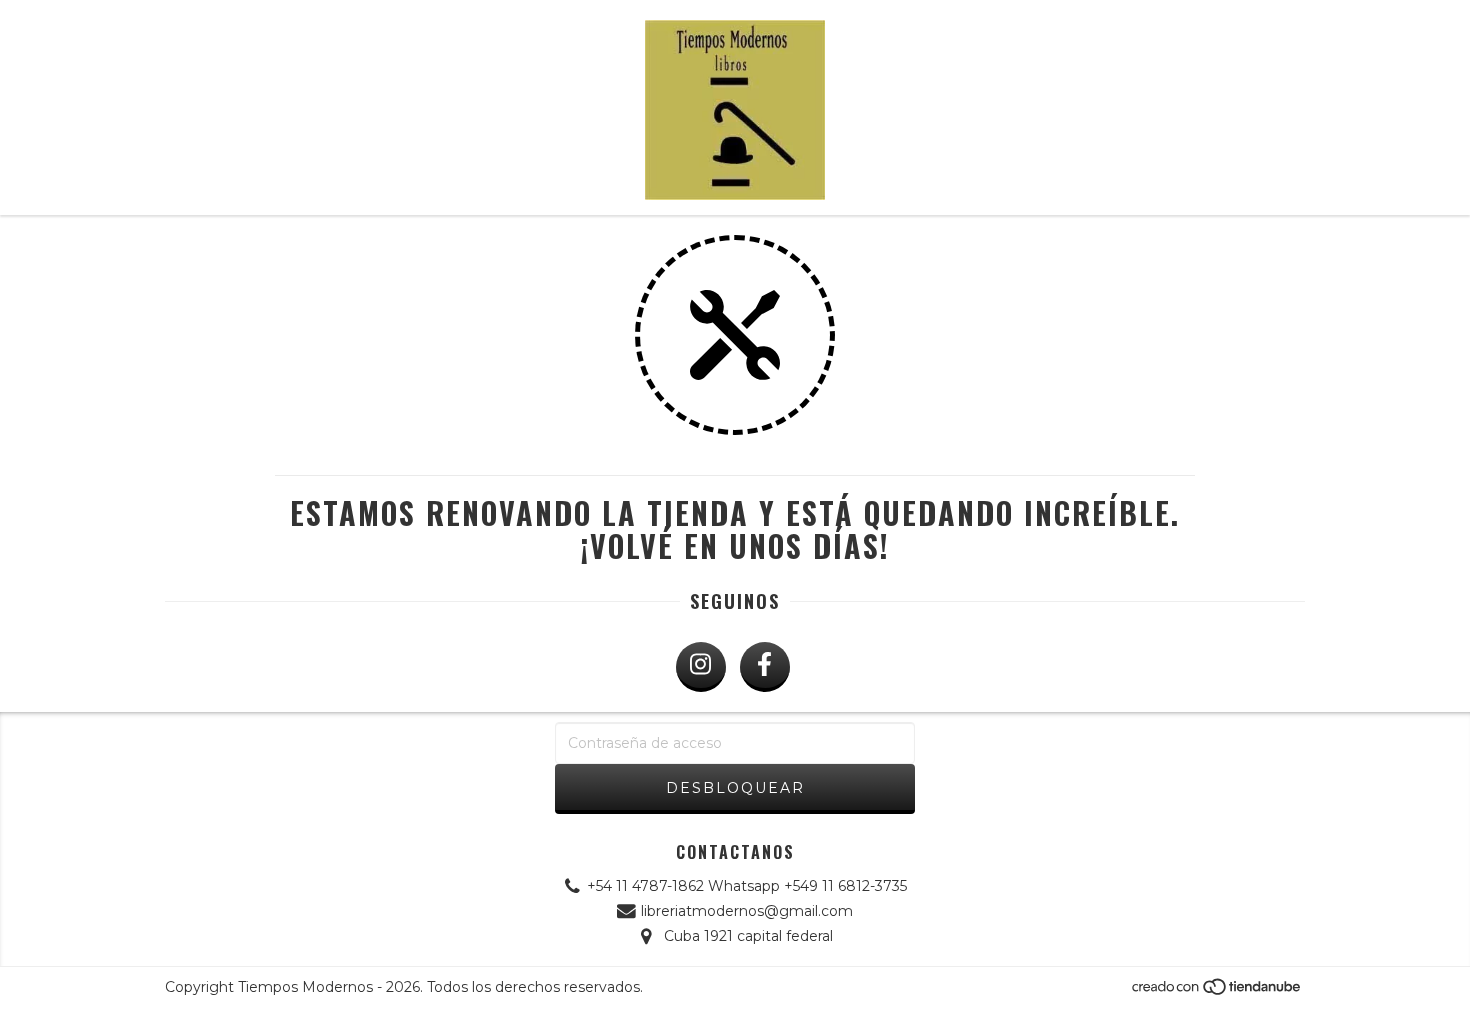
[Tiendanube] (1217, 992)
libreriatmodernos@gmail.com (747, 911)
